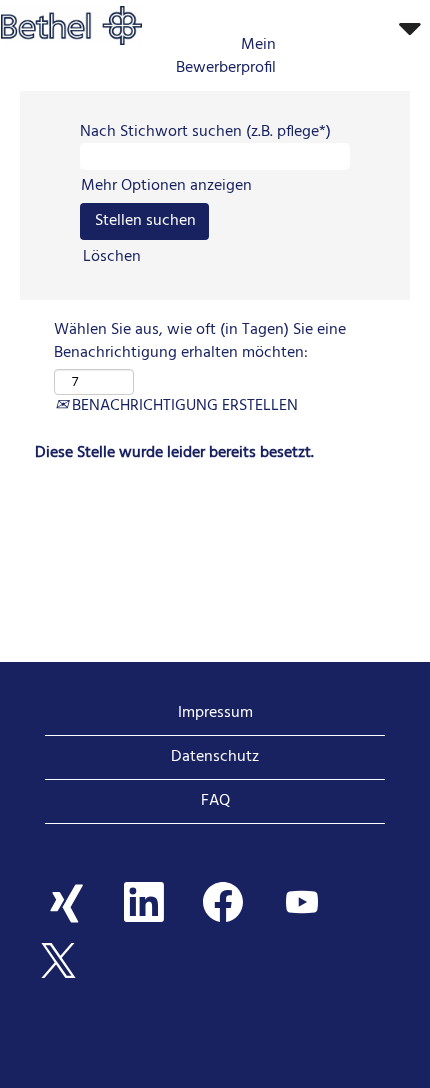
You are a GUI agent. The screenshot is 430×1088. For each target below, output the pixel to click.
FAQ (215, 801)
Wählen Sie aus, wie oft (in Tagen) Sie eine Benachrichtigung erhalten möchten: (200, 342)
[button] (358, 30)
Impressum (215, 713)
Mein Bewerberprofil (226, 57)
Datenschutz (215, 757)
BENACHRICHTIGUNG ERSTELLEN (183, 406)
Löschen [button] (112, 257)
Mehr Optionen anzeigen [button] (166, 186)
